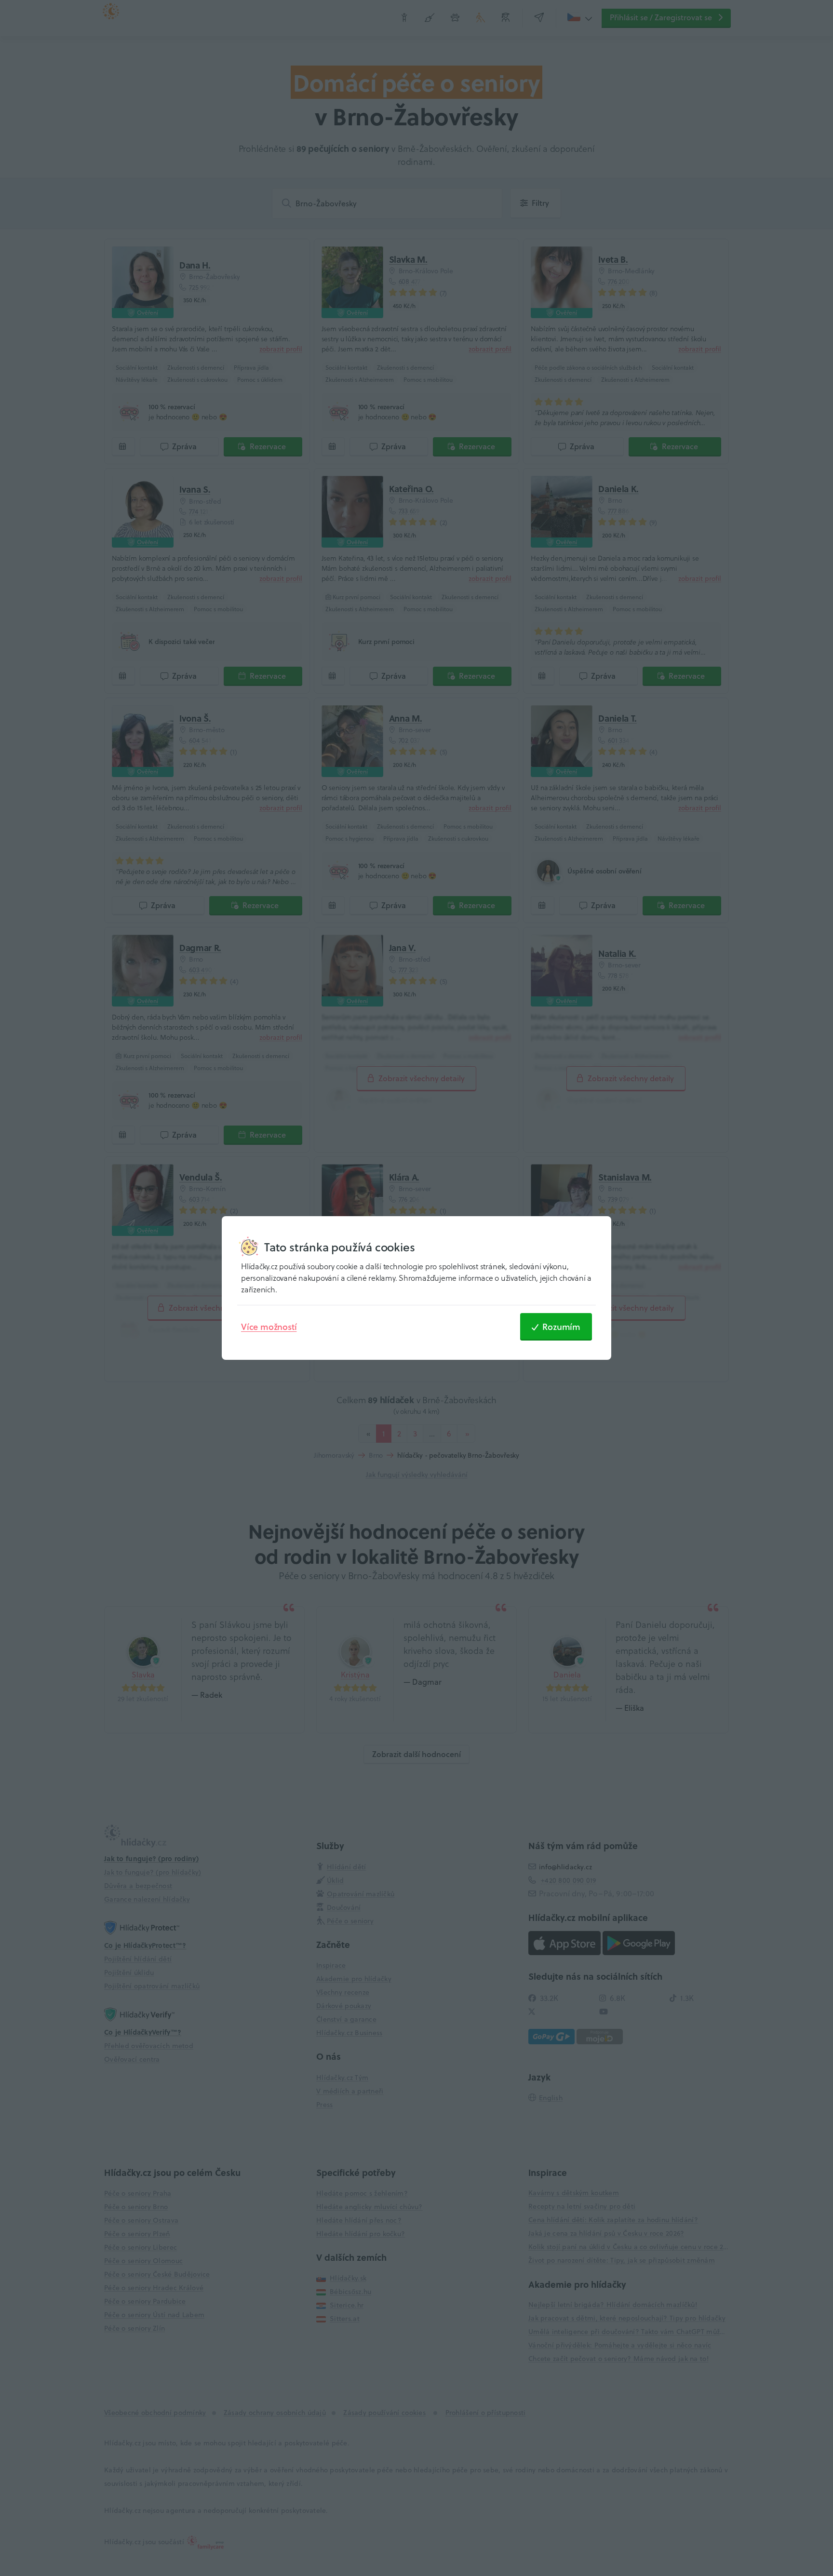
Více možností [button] (269, 1327)
